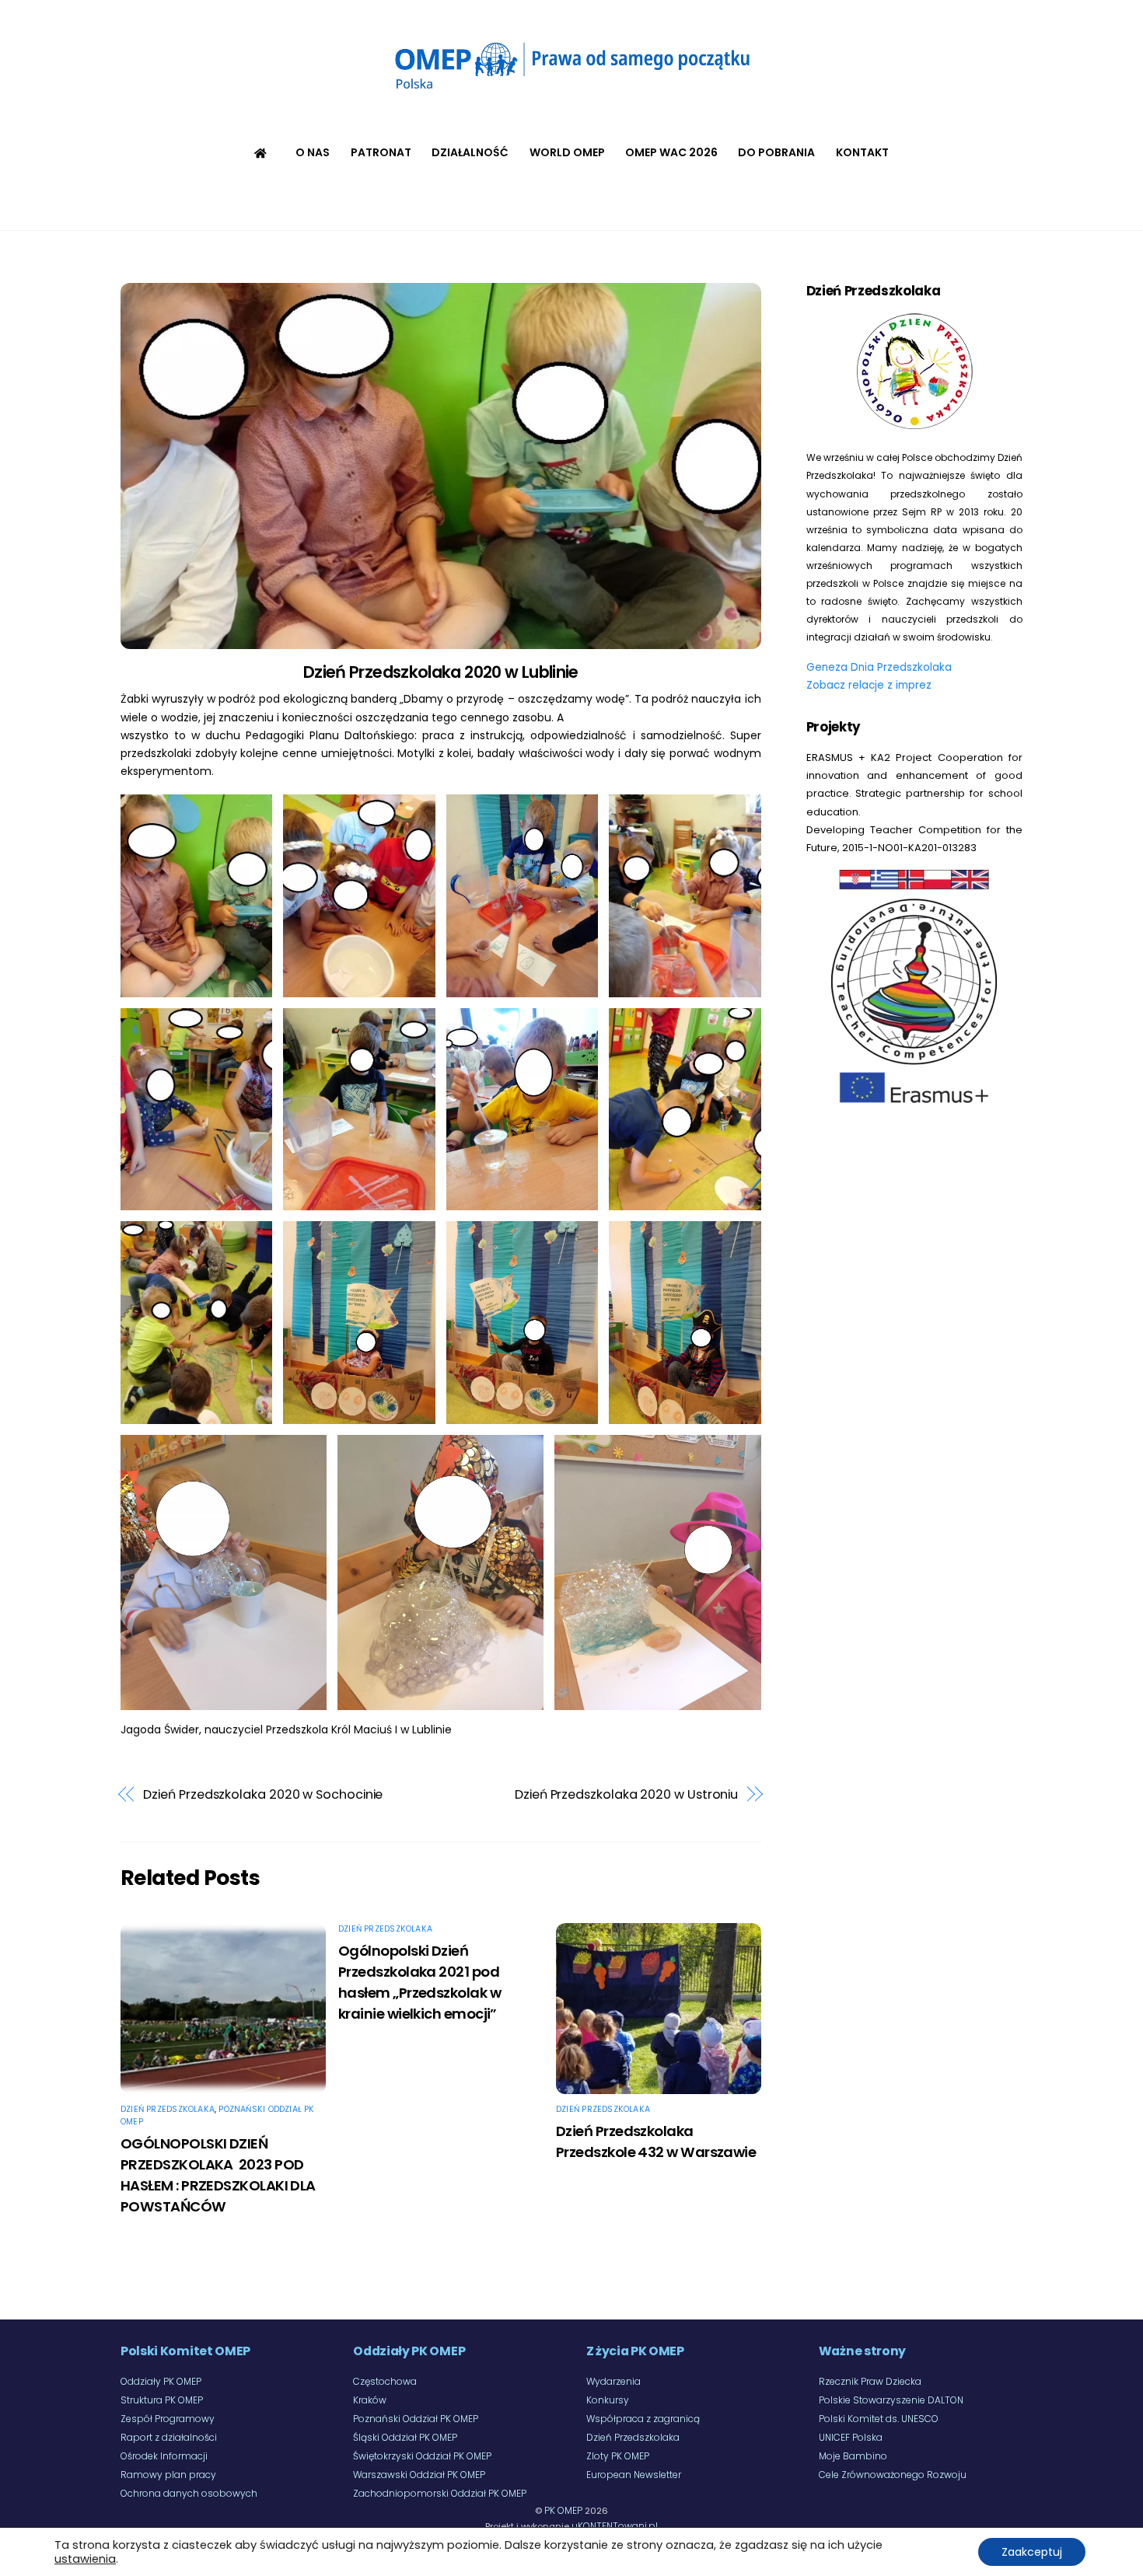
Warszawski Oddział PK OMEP (419, 2475)
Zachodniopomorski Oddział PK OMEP (440, 2493)
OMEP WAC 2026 (671, 152)
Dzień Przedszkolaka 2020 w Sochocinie (263, 1794)
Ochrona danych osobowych (189, 2493)
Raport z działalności (169, 2437)
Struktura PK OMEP (162, 2400)
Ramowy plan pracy (168, 2475)
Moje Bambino (853, 2456)
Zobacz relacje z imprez (869, 685)
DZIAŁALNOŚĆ (470, 152)
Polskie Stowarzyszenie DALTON (891, 2400)
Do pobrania (776, 152)
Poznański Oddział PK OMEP (416, 2419)
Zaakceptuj (1032, 2552)
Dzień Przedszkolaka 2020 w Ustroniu (626, 1794)
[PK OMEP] (571, 93)
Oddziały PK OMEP (161, 2381)
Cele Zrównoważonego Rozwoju (893, 2475)
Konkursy (608, 2400)
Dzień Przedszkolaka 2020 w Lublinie (441, 672)
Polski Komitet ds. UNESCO (879, 2419)
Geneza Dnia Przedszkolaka (879, 667)
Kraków (370, 2400)
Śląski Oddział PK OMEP (405, 2437)
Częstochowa (385, 2381)
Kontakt (862, 152)
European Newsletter (634, 2475)
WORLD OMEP (567, 152)
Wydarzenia (613, 2381)
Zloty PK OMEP (618, 2456)
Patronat (381, 152)
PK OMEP (563, 2510)
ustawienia (85, 2559)
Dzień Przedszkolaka (168, 2109)
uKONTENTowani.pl (615, 2526)
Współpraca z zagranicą (643, 2419)
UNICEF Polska (851, 2437)
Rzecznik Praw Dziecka (870, 2381)
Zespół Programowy (168, 2419)
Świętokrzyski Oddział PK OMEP (422, 2456)
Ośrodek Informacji (164, 2456)
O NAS (313, 152)
